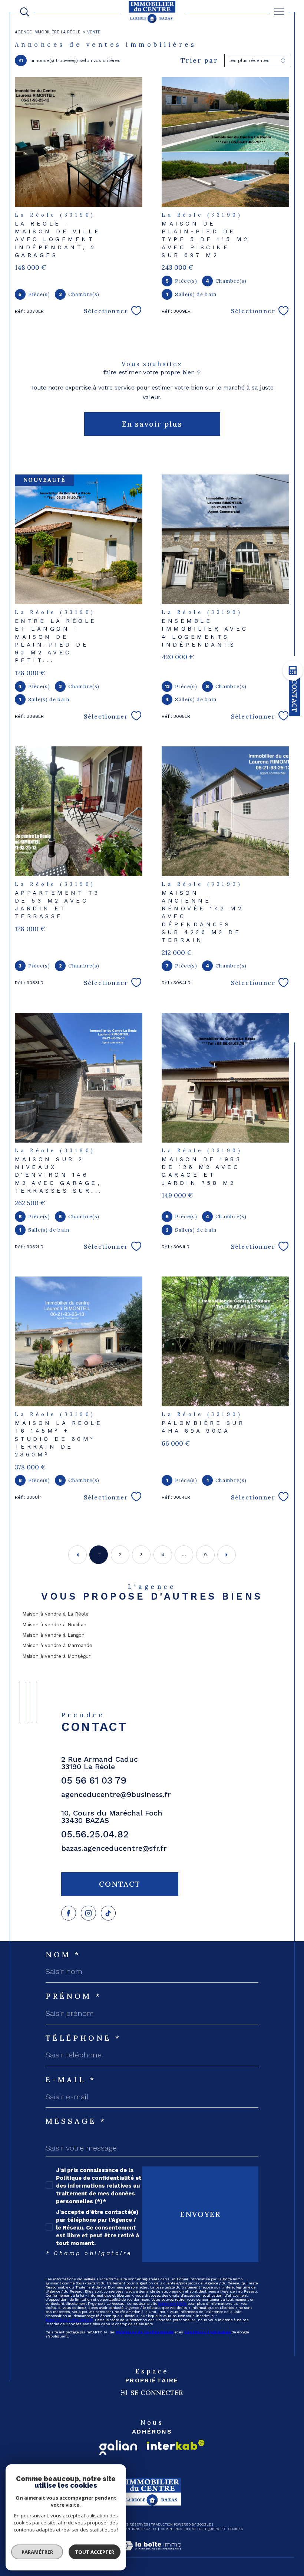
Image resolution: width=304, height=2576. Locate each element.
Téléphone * (83, 2038)
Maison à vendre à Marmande (57, 1645)
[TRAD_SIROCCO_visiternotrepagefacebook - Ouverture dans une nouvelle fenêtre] (69, 1913)
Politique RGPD (211, 2529)
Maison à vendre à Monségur (56, 1656)
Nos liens (185, 2529)
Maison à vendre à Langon (53, 1635)
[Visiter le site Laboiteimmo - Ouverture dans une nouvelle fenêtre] (152, 2554)
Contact (295, 696)
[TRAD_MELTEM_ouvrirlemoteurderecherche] (24, 12)
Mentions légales (140, 2529)
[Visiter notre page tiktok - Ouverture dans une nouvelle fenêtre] (108, 1913)
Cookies (236, 2529)
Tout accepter (95, 2552)
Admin (166, 2529)
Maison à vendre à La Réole (55, 1614)
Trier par (199, 60)
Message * (76, 2121)
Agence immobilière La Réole (48, 32)
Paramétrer (37, 2552)
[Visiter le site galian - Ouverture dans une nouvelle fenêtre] (118, 2447)
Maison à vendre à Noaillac (54, 1625)
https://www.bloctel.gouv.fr (69, 2320)
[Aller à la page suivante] (227, 1555)
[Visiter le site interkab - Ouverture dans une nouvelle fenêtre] (176, 2445)
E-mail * (71, 2080)
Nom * (63, 1955)
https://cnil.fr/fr (172, 2304)
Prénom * (74, 1996)
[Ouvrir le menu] (279, 12)
